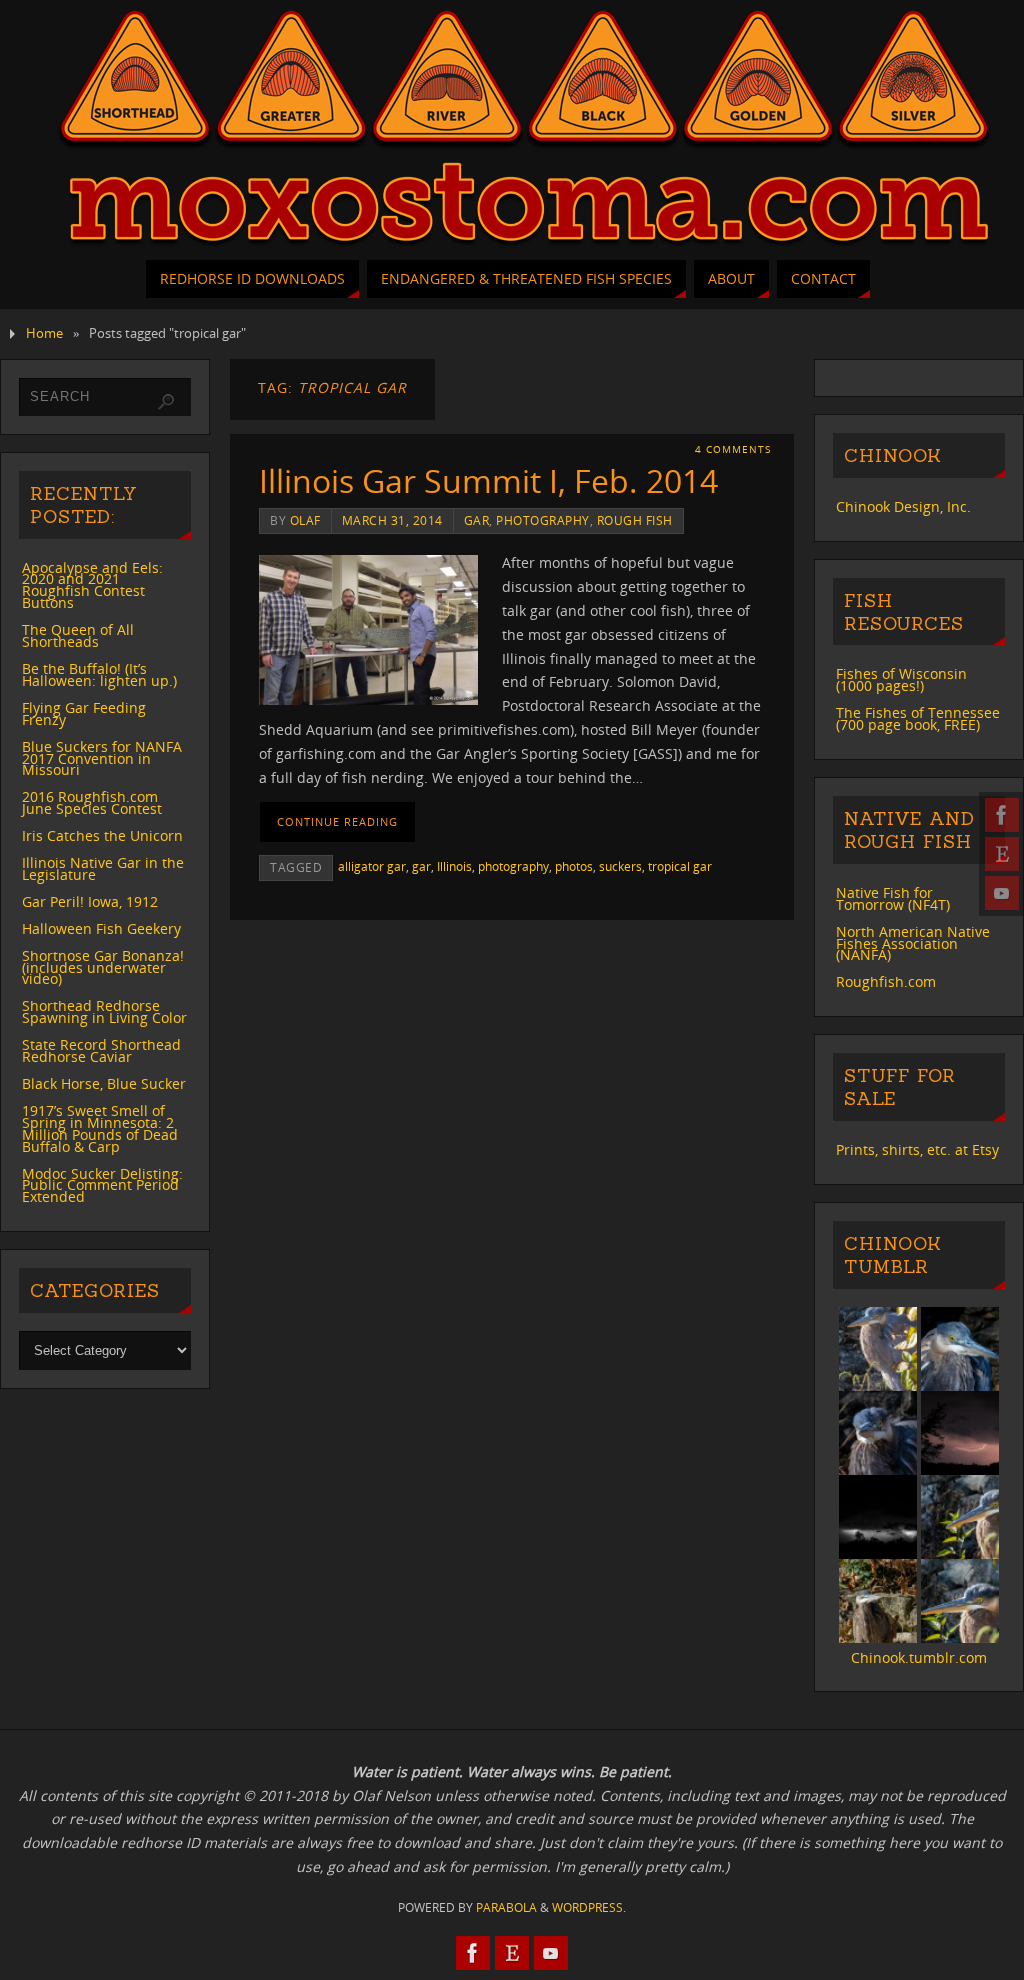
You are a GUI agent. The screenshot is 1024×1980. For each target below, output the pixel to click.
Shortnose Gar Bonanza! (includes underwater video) (103, 967)
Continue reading (337, 821)
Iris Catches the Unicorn (102, 835)
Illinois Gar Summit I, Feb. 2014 (488, 480)
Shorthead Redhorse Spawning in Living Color (104, 1011)
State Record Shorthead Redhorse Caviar (101, 1050)
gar (477, 520)
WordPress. (589, 1907)
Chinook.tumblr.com (919, 1657)
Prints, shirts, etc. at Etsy (917, 1149)
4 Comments (733, 449)
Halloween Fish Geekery (101, 928)
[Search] (166, 402)
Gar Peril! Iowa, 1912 (90, 901)
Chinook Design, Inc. (903, 506)
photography (543, 520)
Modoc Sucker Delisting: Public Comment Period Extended (102, 1185)
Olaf (305, 520)
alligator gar (372, 866)
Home (44, 333)
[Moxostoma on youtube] (1002, 893)
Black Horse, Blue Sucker (104, 1083)
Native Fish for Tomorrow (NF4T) (893, 898)
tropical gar (680, 866)
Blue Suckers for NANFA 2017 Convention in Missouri (102, 758)
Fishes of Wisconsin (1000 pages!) (901, 679)
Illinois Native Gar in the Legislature (103, 868)
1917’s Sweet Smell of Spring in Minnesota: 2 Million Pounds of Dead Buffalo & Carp (100, 1128)
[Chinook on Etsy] (1002, 854)
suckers (620, 866)
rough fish (635, 520)
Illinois (454, 866)
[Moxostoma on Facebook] (1002, 815)
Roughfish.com (886, 981)
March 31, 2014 (392, 520)
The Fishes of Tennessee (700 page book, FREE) (918, 718)
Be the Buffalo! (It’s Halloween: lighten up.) (99, 674)
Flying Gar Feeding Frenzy (84, 713)
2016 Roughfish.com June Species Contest (92, 802)
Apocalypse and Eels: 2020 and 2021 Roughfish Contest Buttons (92, 585)
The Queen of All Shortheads (78, 635)
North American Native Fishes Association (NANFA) (913, 943)
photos (574, 866)
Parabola (506, 1907)
